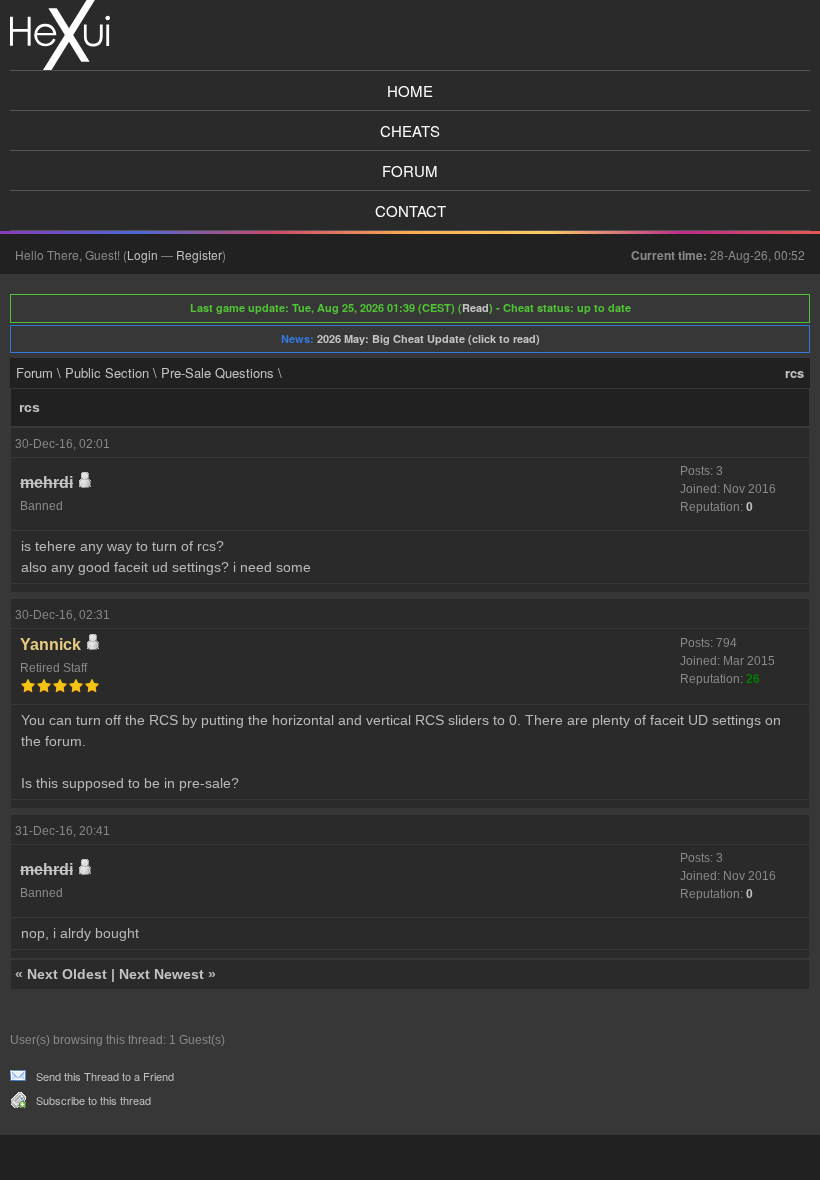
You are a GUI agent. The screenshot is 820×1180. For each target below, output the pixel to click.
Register (199, 254)
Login (142, 254)
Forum (410, 170)
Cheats (410, 130)
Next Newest (161, 974)
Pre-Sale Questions (217, 372)
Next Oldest (67, 974)
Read (475, 307)
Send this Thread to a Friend (105, 1076)
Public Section (107, 372)
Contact (410, 210)
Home (410, 90)
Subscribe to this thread (93, 1100)
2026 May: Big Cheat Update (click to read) (428, 338)
